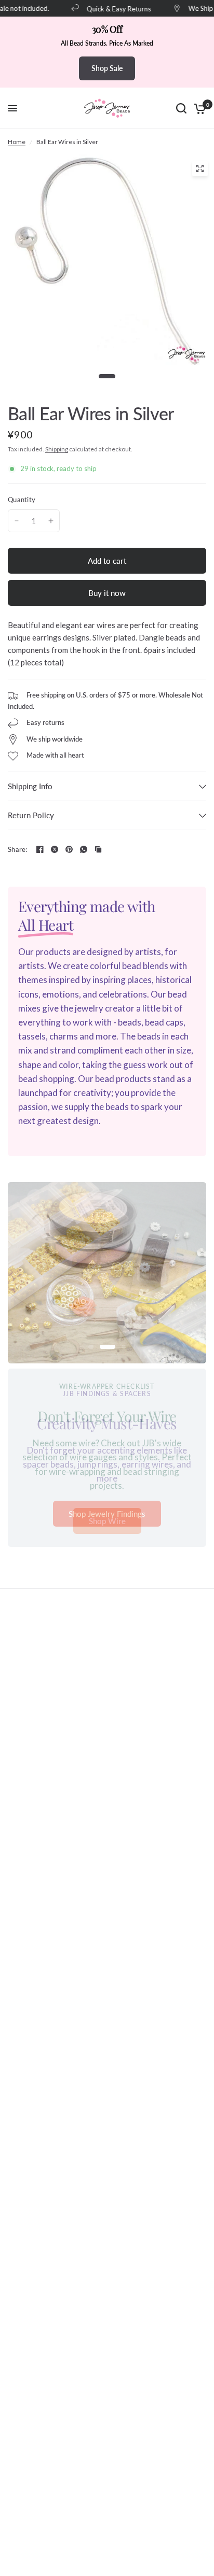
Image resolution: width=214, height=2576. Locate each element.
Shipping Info (30, 786)
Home (17, 142)
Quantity (22, 500)
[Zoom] (200, 168)
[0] (198, 108)
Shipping (57, 449)
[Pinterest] (69, 849)
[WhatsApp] (84, 849)
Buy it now (107, 593)
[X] (55, 849)
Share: (18, 850)
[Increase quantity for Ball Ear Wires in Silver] (51, 521)
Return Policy (31, 815)
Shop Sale (107, 68)
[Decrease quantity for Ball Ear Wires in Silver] (17, 521)
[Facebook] (40, 849)
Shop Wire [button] (107, 1521)
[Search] (181, 108)
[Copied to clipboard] (98, 849)
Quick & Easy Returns (113, 9)
